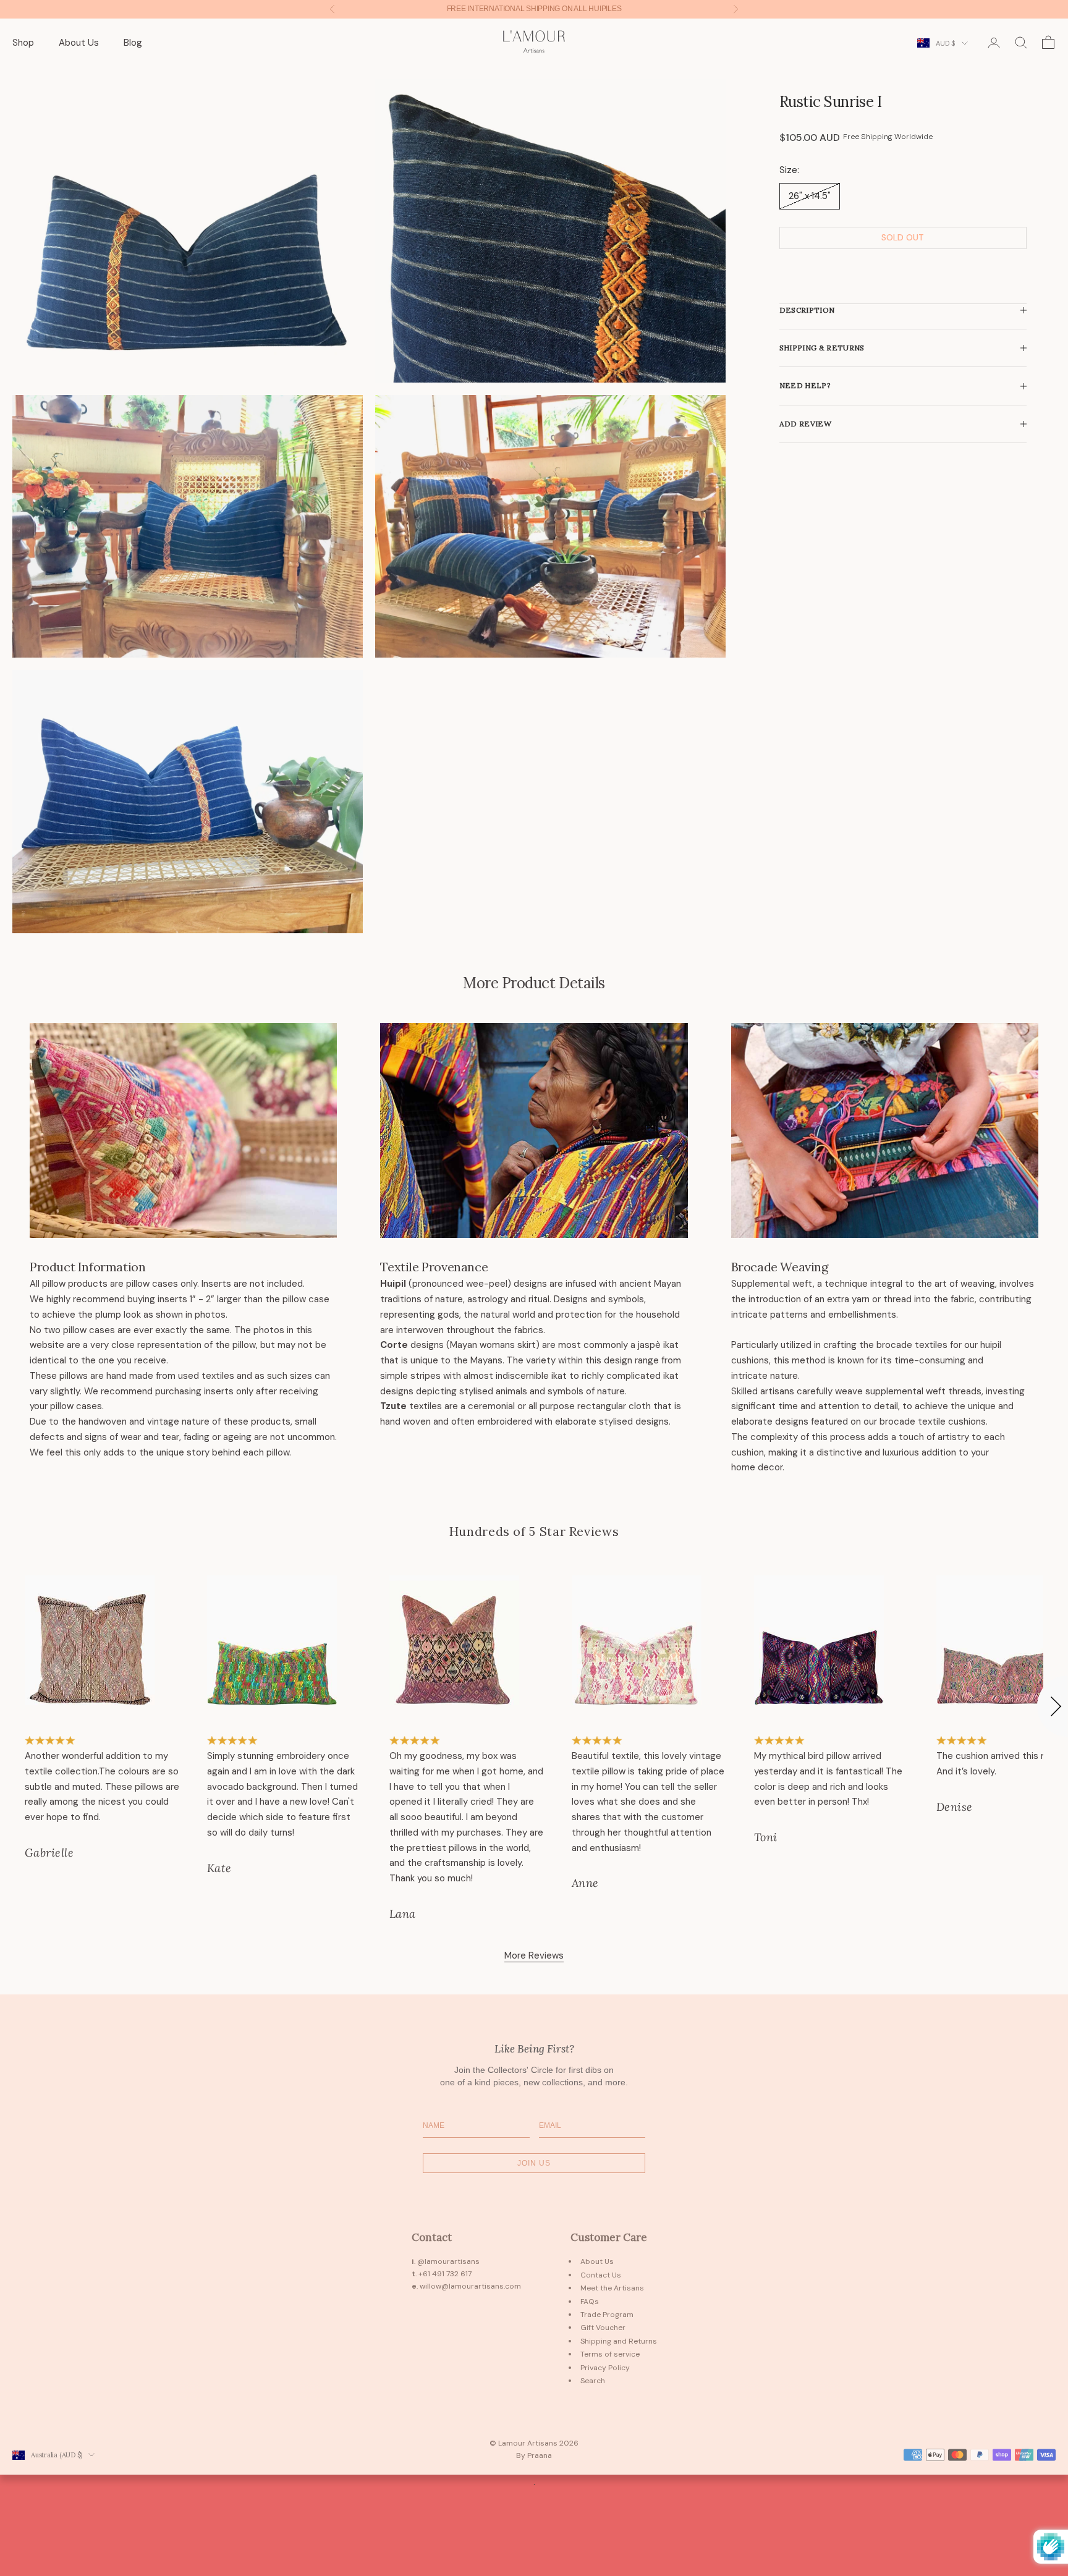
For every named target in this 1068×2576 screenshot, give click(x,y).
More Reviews (534, 1955)
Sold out (903, 238)
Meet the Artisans (612, 2288)
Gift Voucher (603, 2328)
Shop (23, 43)
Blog (133, 43)
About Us (79, 43)
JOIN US (534, 2163)
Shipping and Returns (619, 2341)
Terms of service (610, 2354)
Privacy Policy (605, 2368)
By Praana (534, 2455)
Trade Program (607, 2315)
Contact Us (601, 2275)
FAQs (590, 2302)
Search (593, 2381)
